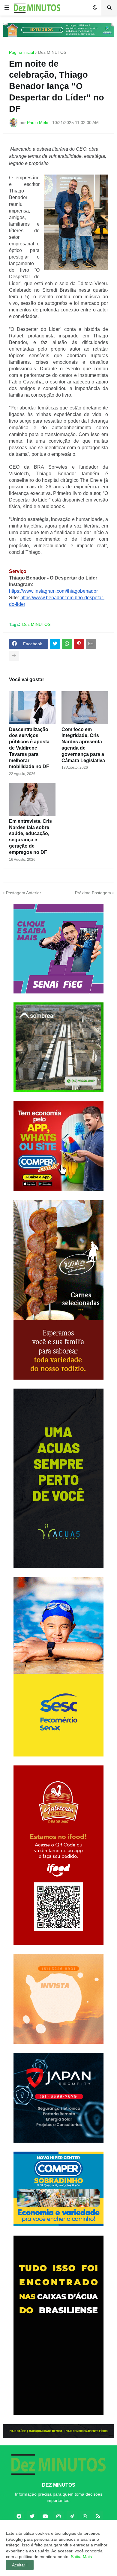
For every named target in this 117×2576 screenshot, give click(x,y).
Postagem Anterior (24, 893)
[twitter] (32, 2516)
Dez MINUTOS (52, 52)
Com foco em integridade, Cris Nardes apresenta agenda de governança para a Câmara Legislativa (83, 745)
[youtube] (45, 2516)
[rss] (98, 2516)
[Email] (91, 644)
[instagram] (58, 2516)
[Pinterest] (79, 644)
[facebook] (19, 2516)
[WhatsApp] (67, 644)
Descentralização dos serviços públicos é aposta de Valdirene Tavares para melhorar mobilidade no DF (29, 748)
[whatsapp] (85, 2516)
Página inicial (21, 52)
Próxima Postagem (93, 893)
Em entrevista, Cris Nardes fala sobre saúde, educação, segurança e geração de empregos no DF (30, 837)
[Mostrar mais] (14, 656)
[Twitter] (55, 644)
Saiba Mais (81, 2557)
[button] (7, 8)
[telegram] (72, 2516)
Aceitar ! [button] (20, 2565)
